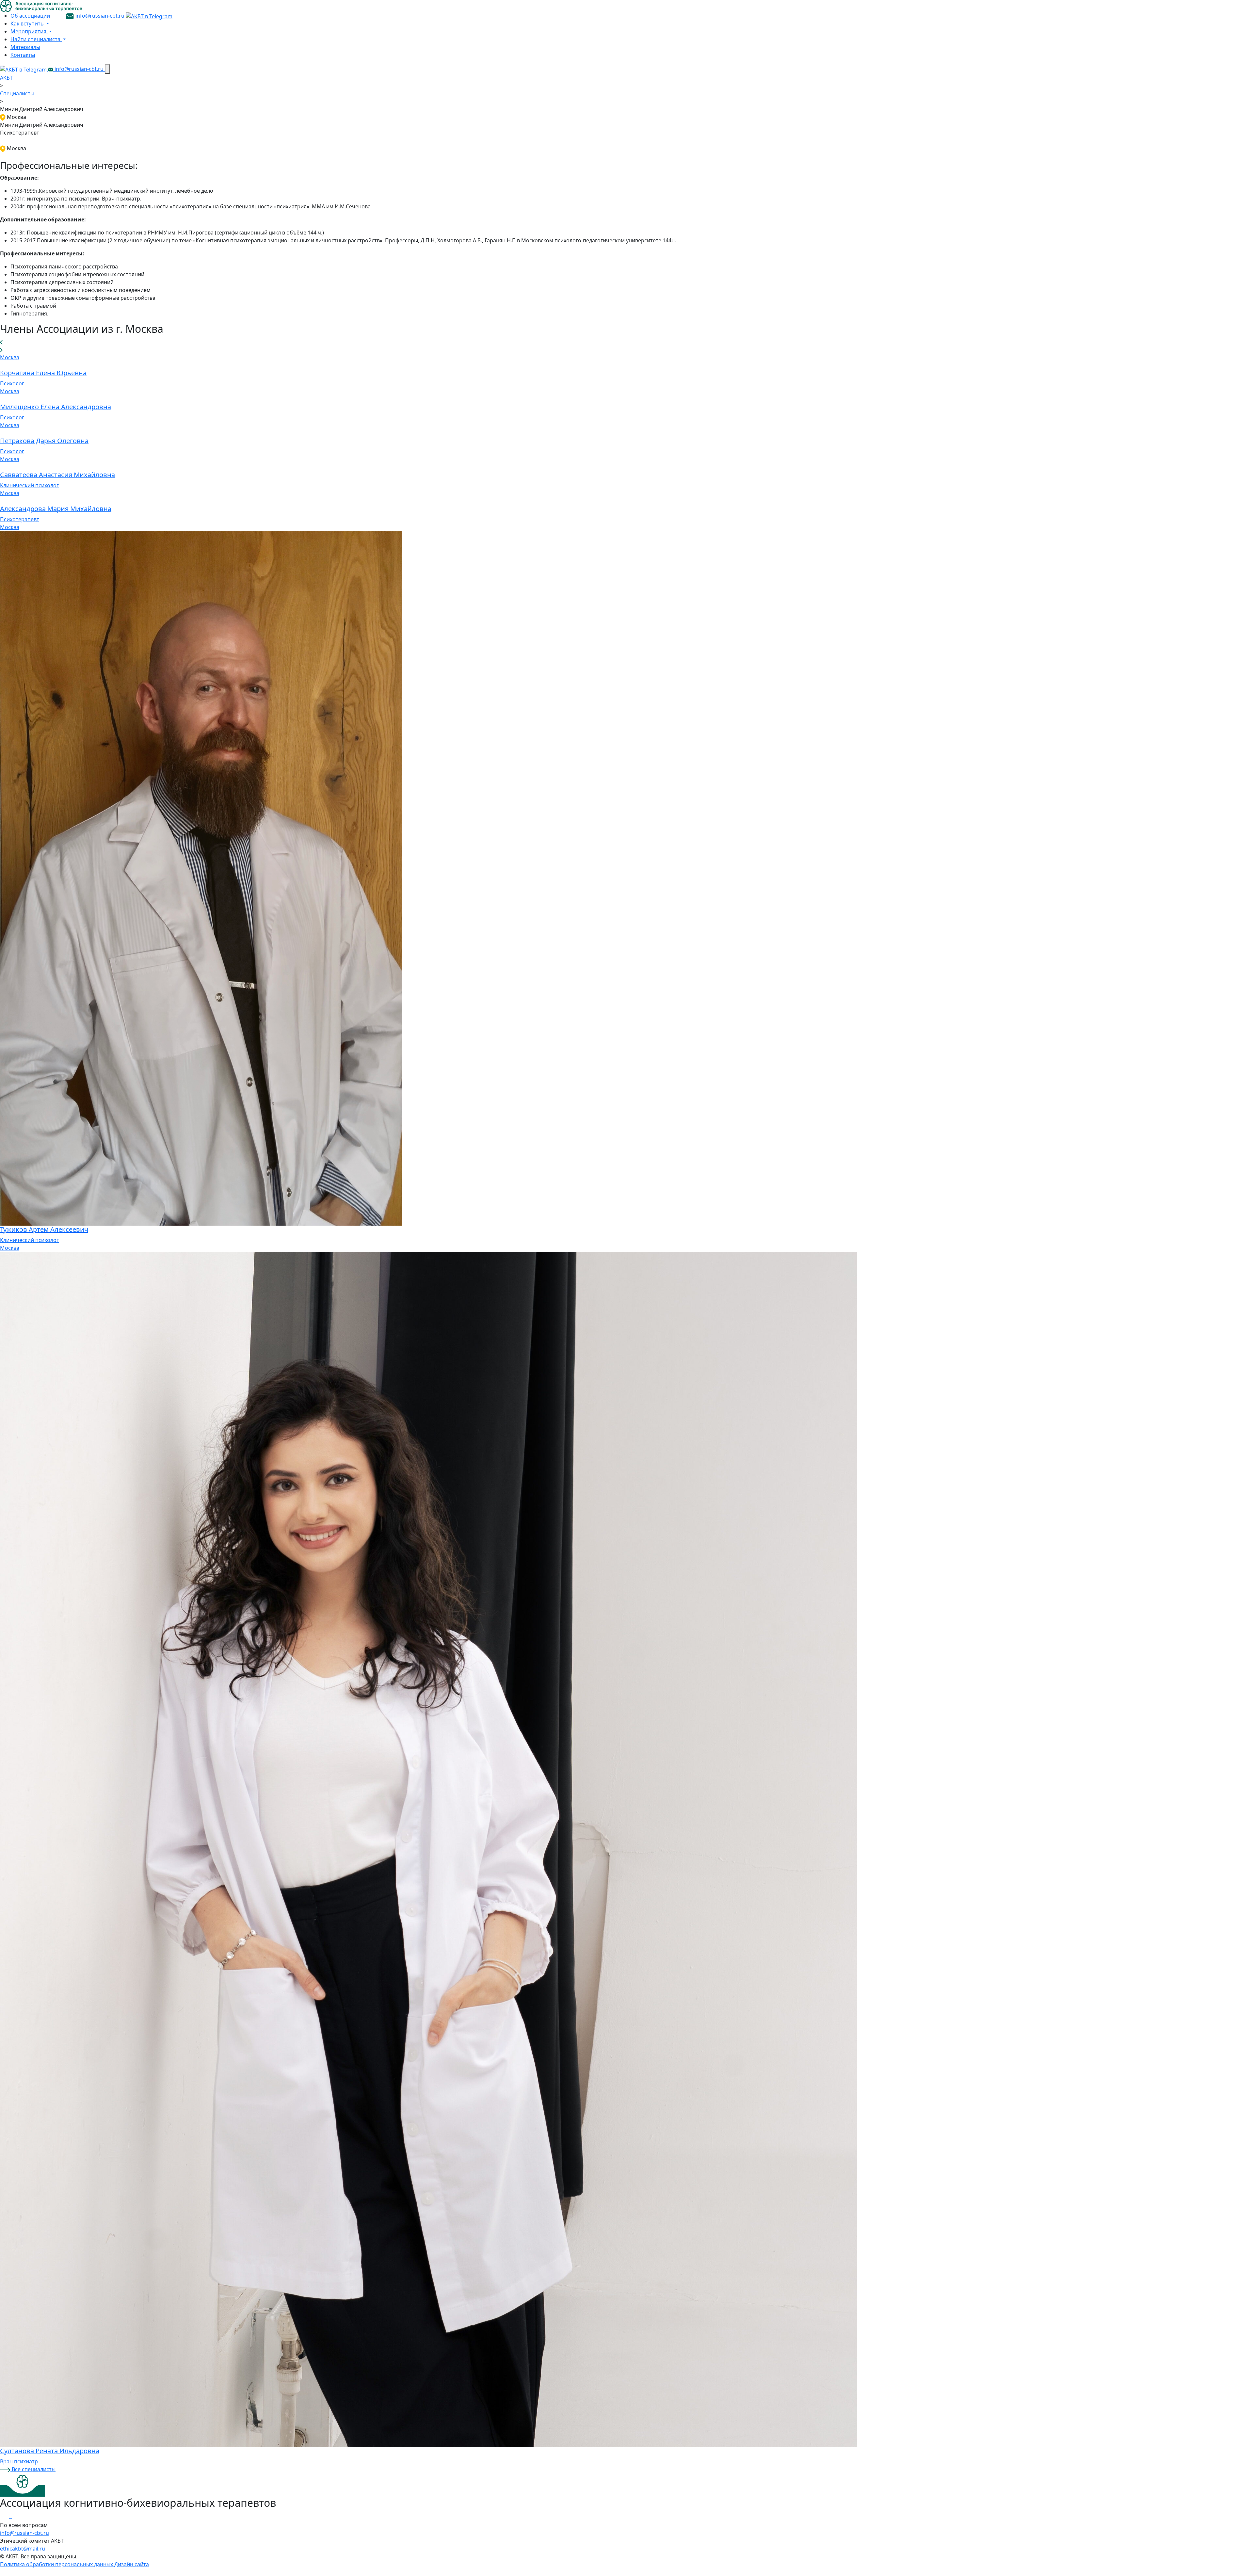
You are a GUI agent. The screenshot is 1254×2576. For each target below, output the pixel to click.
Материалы (25, 47)
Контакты (23, 55)
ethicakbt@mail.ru (23, 2549)
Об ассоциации (30, 16)
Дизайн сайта (132, 2564)
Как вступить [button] (28, 24)
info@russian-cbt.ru (100, 16)
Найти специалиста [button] (36, 39)
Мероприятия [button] (29, 31)
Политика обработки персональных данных (57, 2564)
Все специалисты (33, 2469)
